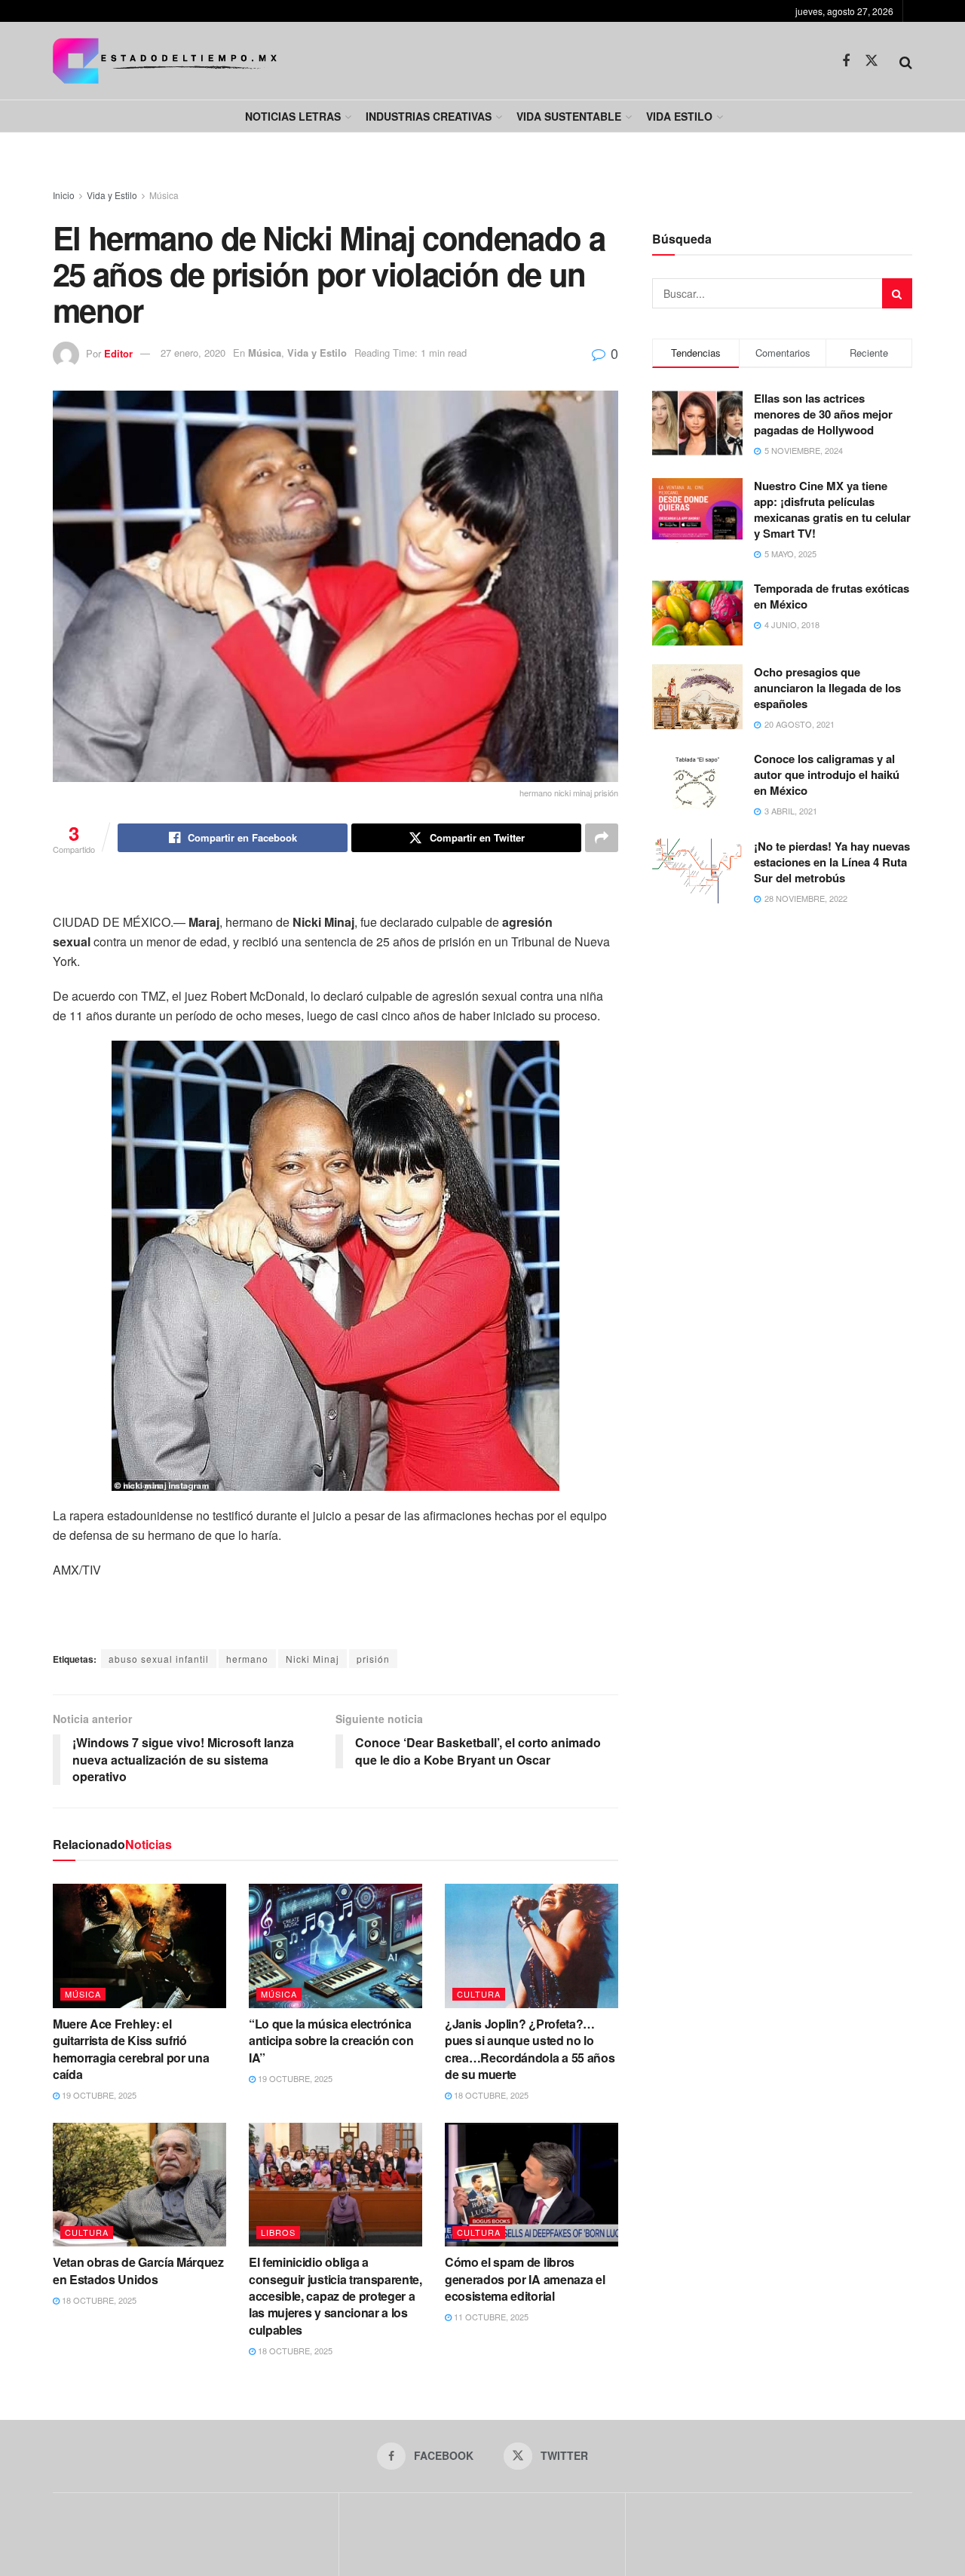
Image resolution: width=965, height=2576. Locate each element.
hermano (247, 1659)
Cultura (479, 1994)
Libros (278, 2232)
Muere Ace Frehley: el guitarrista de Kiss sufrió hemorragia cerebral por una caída (131, 2049)
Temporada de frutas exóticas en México (832, 596)
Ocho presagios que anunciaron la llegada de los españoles (827, 688)
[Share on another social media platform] (602, 838)
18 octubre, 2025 (490, 2095)
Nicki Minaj (312, 1659)
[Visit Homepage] (165, 61)
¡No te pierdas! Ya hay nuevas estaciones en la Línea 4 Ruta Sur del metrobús (832, 862)
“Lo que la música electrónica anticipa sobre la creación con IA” (331, 2041)
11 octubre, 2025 (490, 2317)
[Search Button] (906, 61)
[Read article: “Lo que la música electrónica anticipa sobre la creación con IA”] (335, 1946)
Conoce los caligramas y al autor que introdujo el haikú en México (827, 774)
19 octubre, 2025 (98, 2095)
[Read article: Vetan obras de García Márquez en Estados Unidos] (139, 2185)
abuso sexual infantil (159, 1659)
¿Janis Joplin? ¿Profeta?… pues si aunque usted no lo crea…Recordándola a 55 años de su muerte (530, 2049)
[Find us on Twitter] (872, 61)
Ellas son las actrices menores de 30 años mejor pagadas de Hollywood (823, 414)
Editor (118, 353)
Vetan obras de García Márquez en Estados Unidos (138, 2270)
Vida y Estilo (112, 195)
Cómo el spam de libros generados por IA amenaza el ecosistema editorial (525, 2279)
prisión (373, 1659)
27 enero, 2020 (193, 353)
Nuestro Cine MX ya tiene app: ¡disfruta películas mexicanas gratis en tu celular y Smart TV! (832, 509)
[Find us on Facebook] (846, 61)
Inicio (64, 195)
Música (164, 195)
